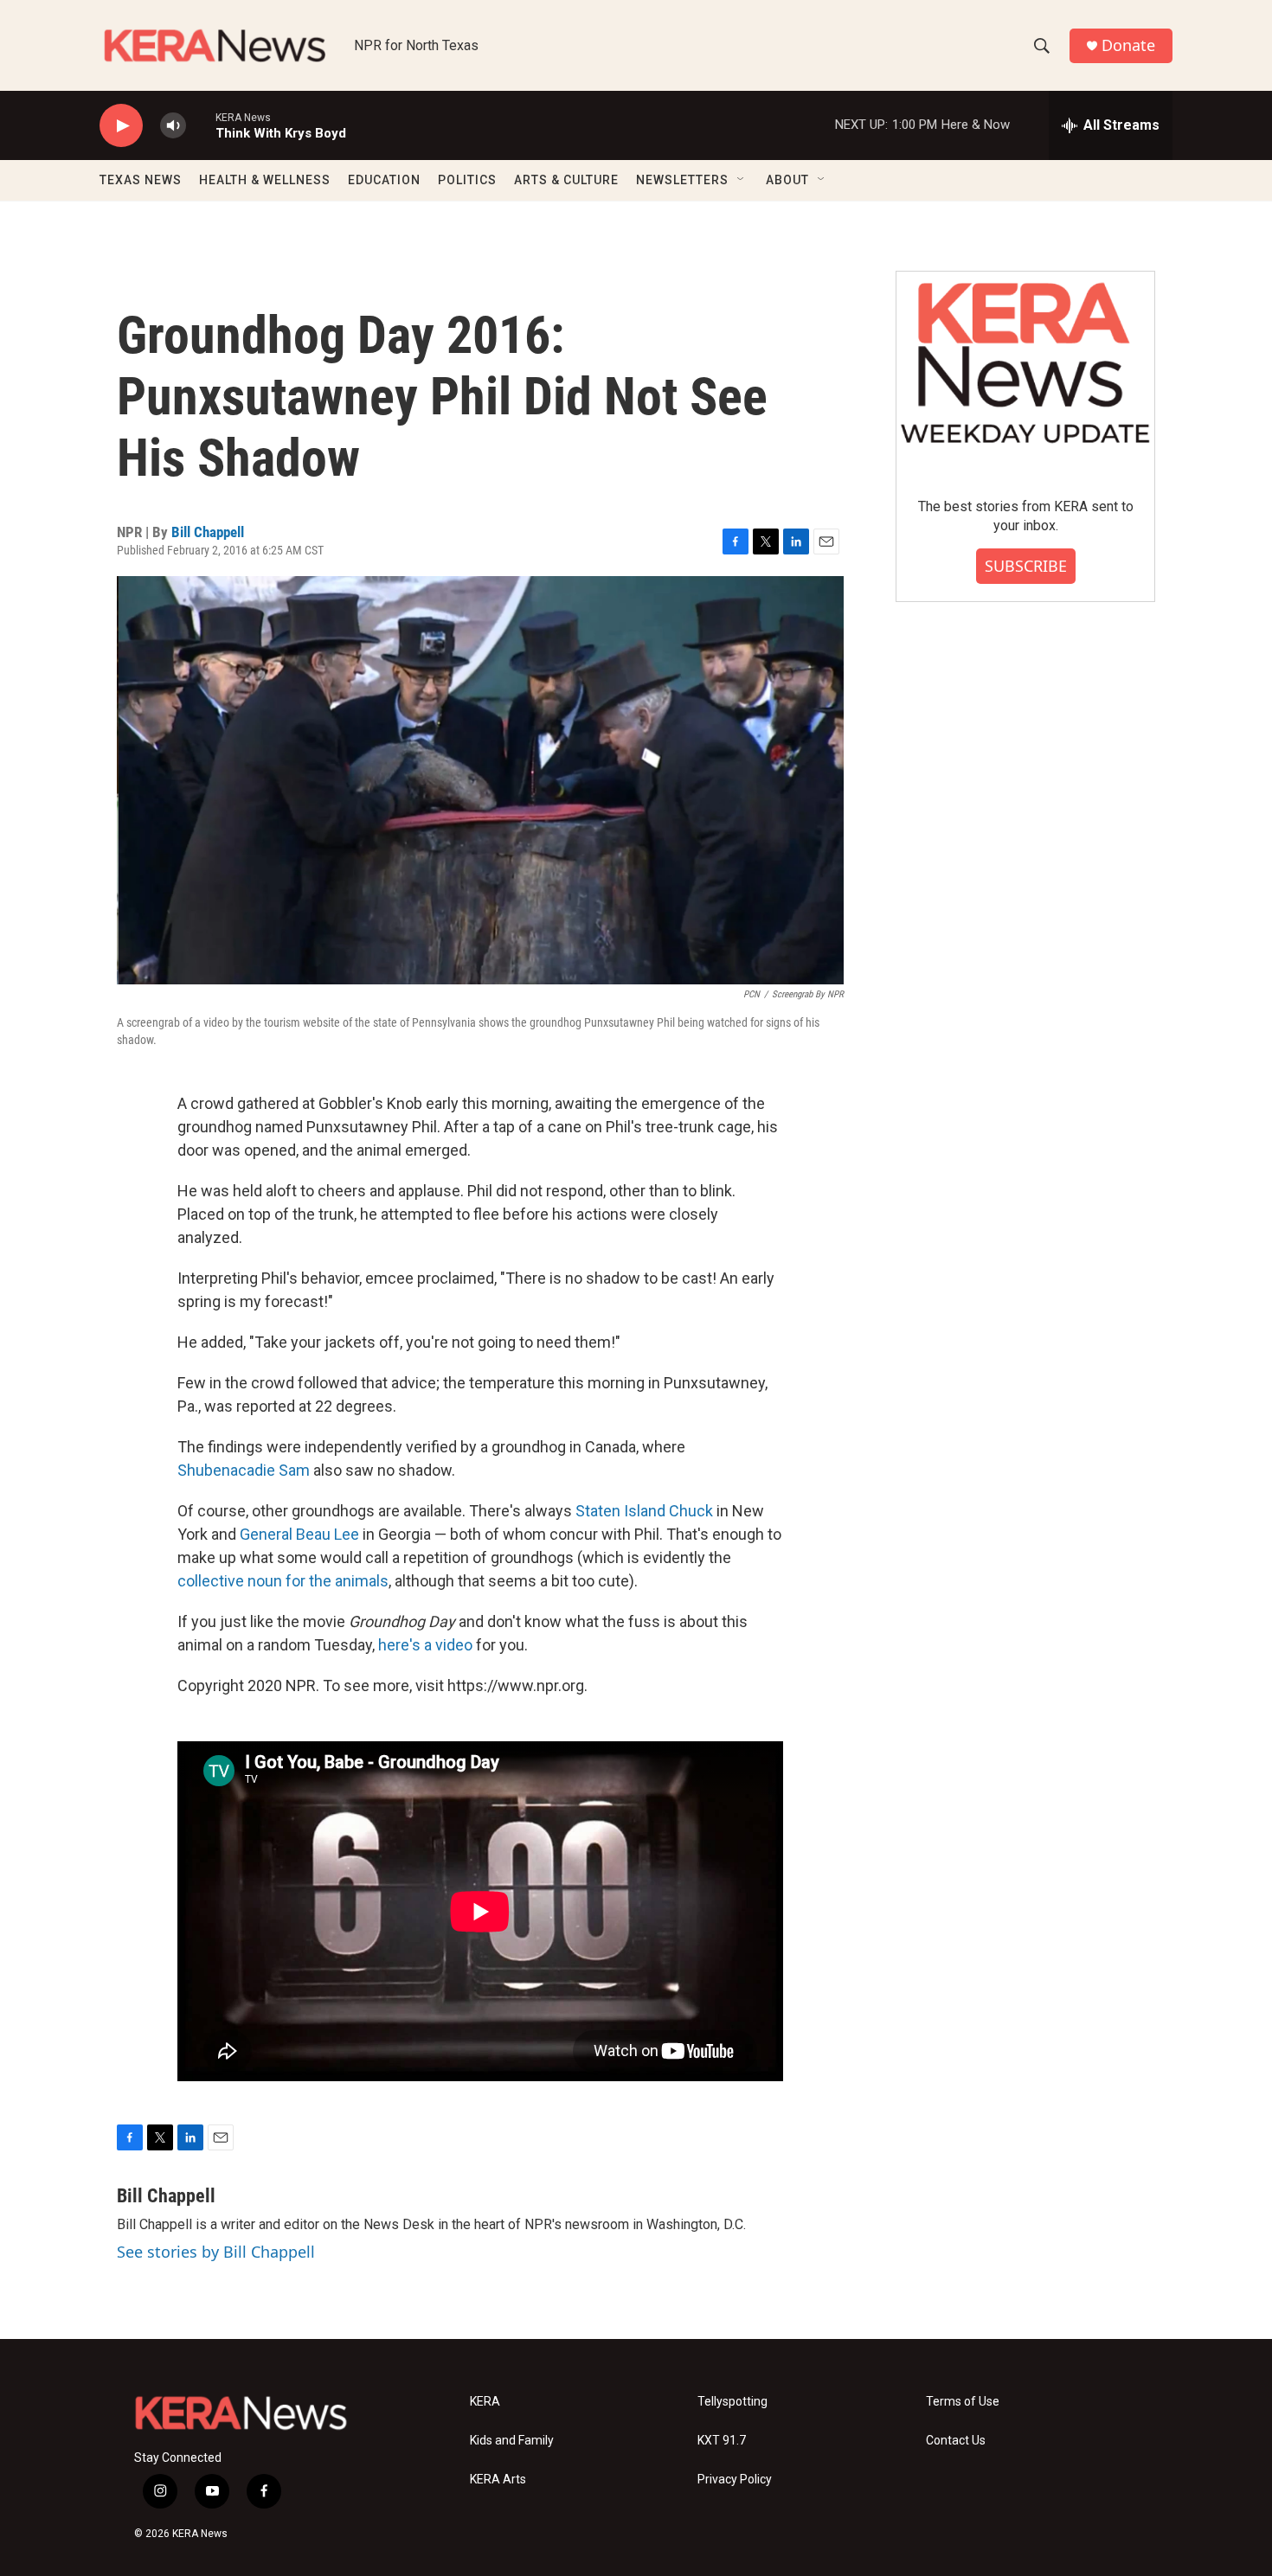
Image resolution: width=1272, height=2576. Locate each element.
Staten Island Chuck (644, 1511)
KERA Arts (498, 2480)
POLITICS (467, 180)
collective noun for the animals (283, 1581)
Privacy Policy (735, 2480)
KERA (485, 2402)
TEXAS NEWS (141, 180)
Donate (1128, 45)
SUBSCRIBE (1026, 566)
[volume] (173, 126)
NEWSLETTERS (682, 180)
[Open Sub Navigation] (742, 180)
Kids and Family (512, 2441)
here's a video (425, 1645)
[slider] (201, 125)
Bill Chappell (208, 532)
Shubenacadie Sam (244, 1470)
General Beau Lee (299, 1534)
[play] (121, 126)
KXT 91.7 (722, 2441)
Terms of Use (963, 2402)
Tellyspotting (732, 2402)
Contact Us (956, 2441)
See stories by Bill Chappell (216, 2252)
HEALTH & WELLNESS (265, 180)
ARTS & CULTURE (566, 180)
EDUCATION (384, 180)
